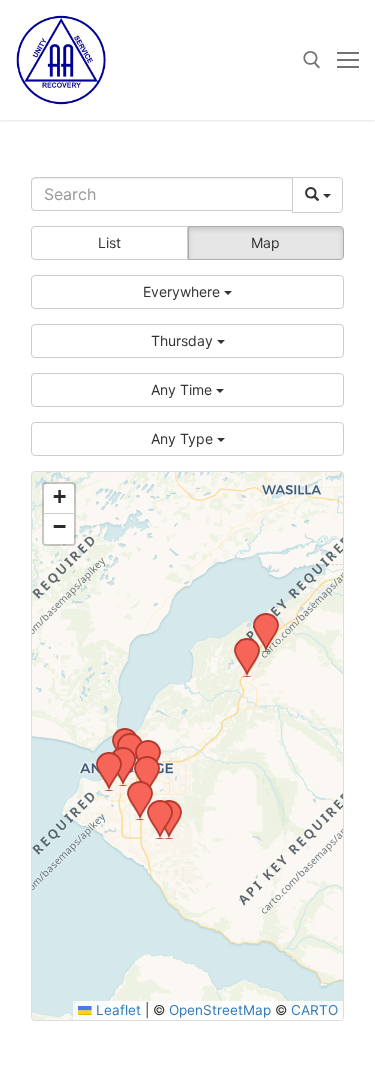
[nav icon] (348, 60)
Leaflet (116, 1010)
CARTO (314, 1010)
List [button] (109, 242)
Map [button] (265, 242)
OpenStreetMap (220, 1010)
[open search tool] (312, 60)
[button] (187, 292)
